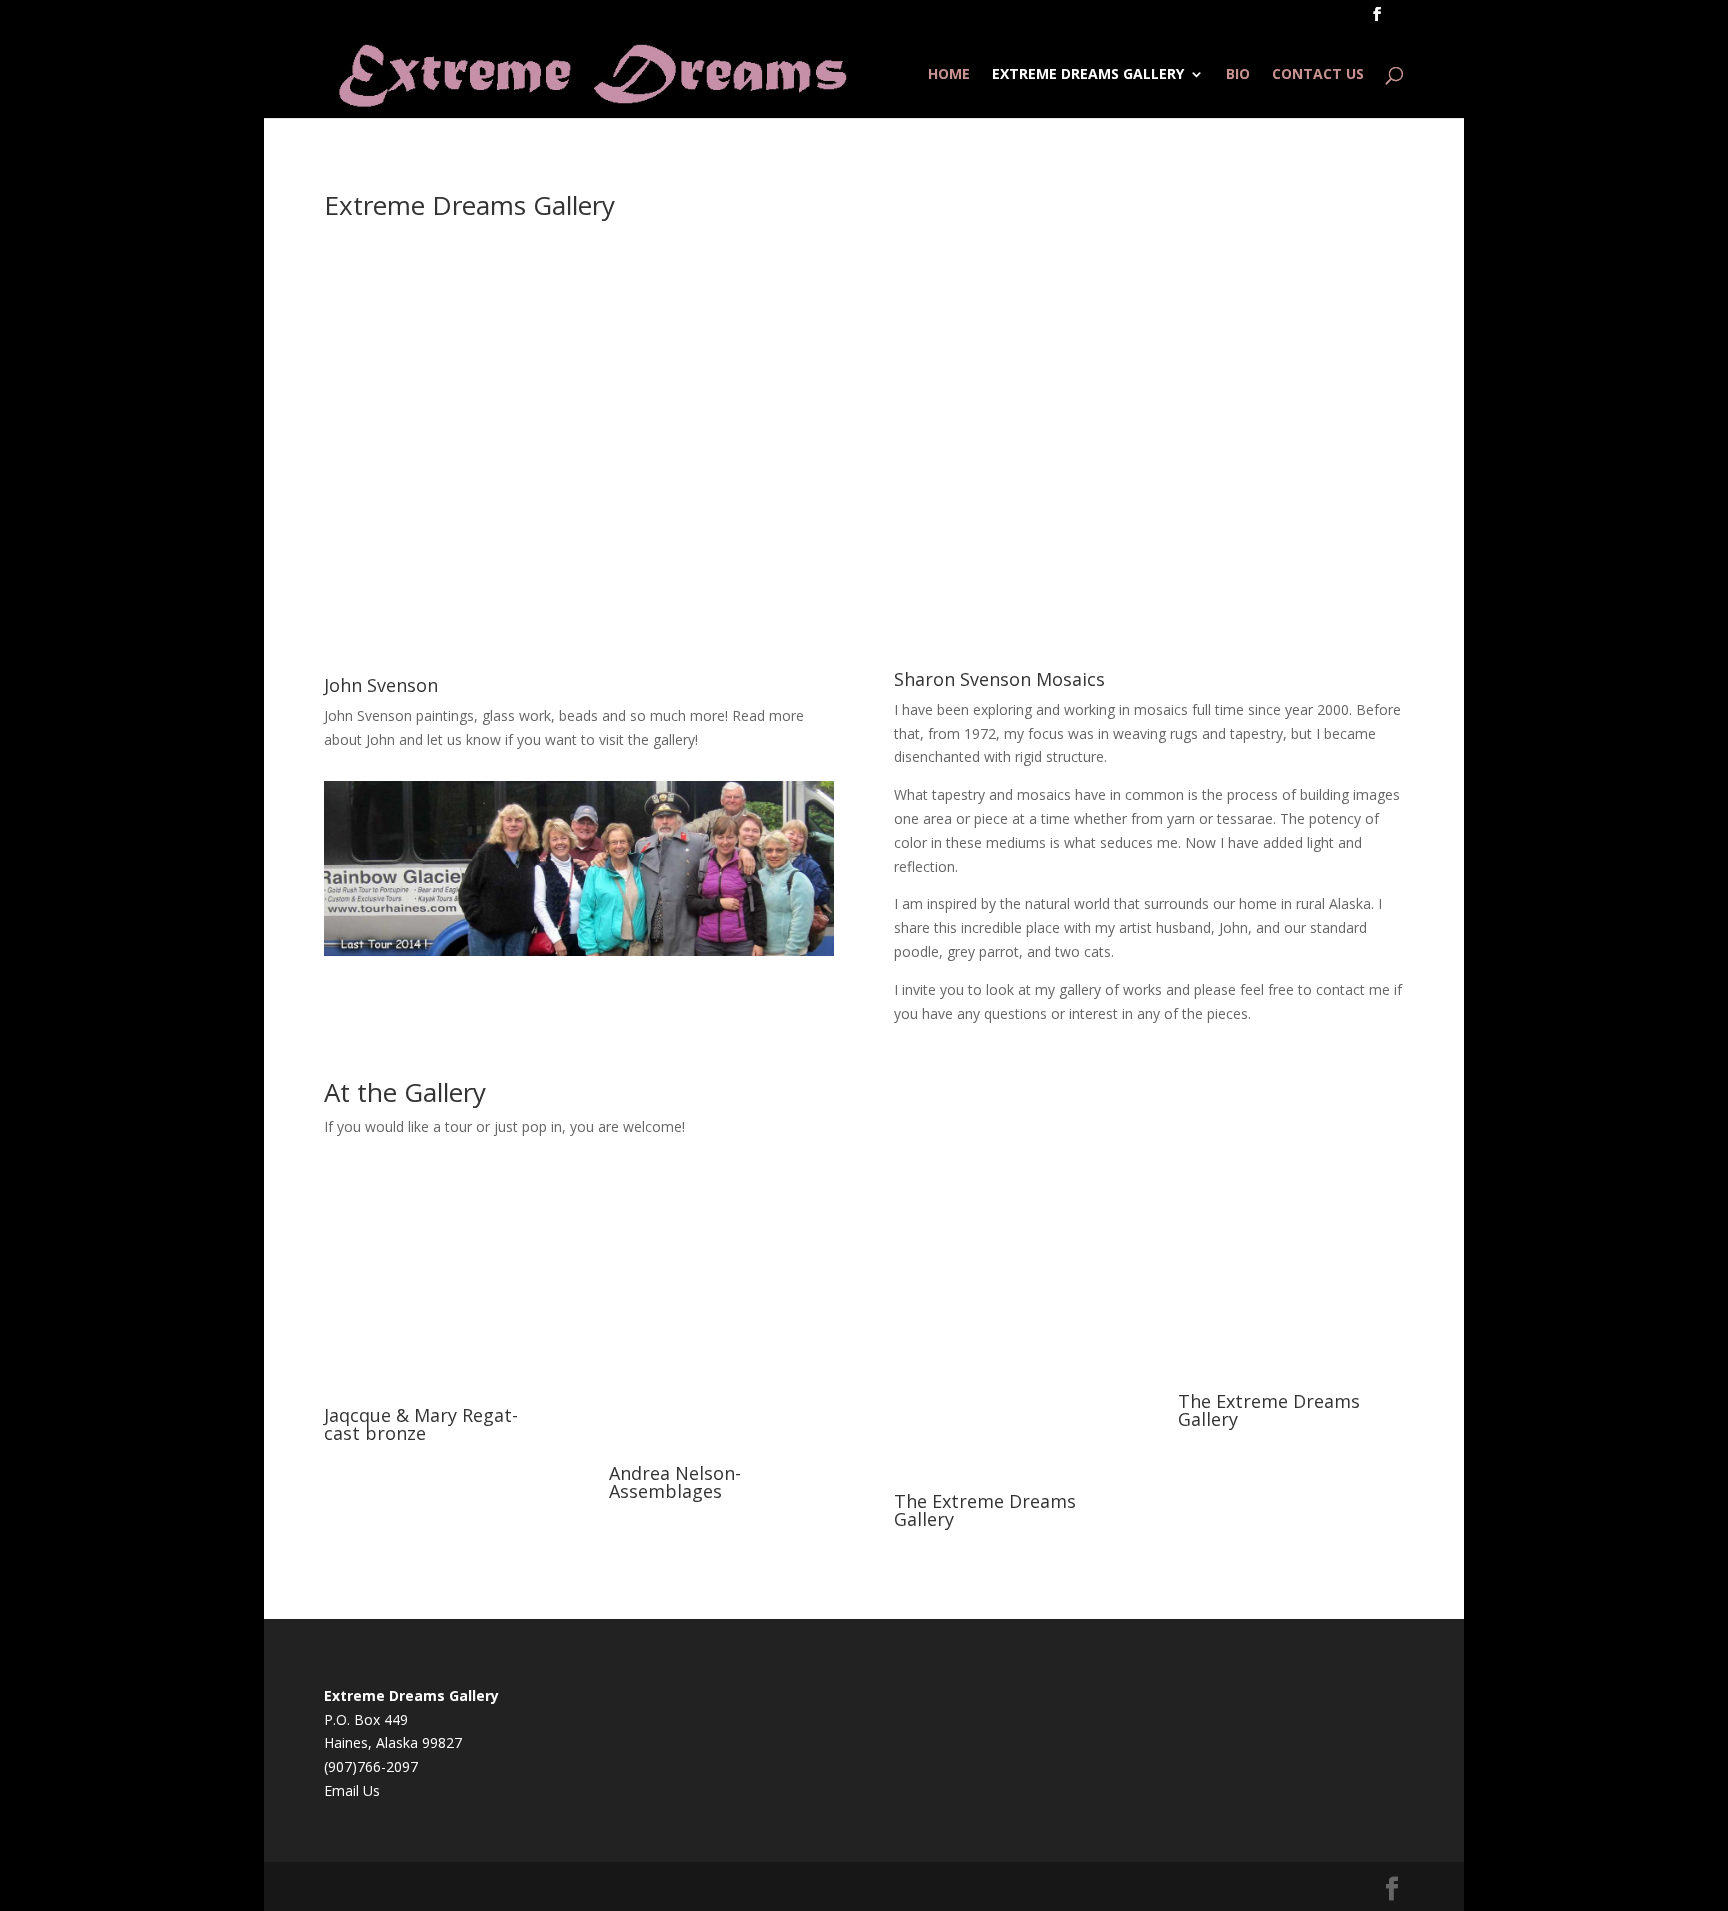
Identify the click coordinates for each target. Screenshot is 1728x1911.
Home (949, 75)
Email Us (352, 1790)
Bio (1238, 75)
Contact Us (1318, 75)
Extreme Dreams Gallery (1088, 75)
